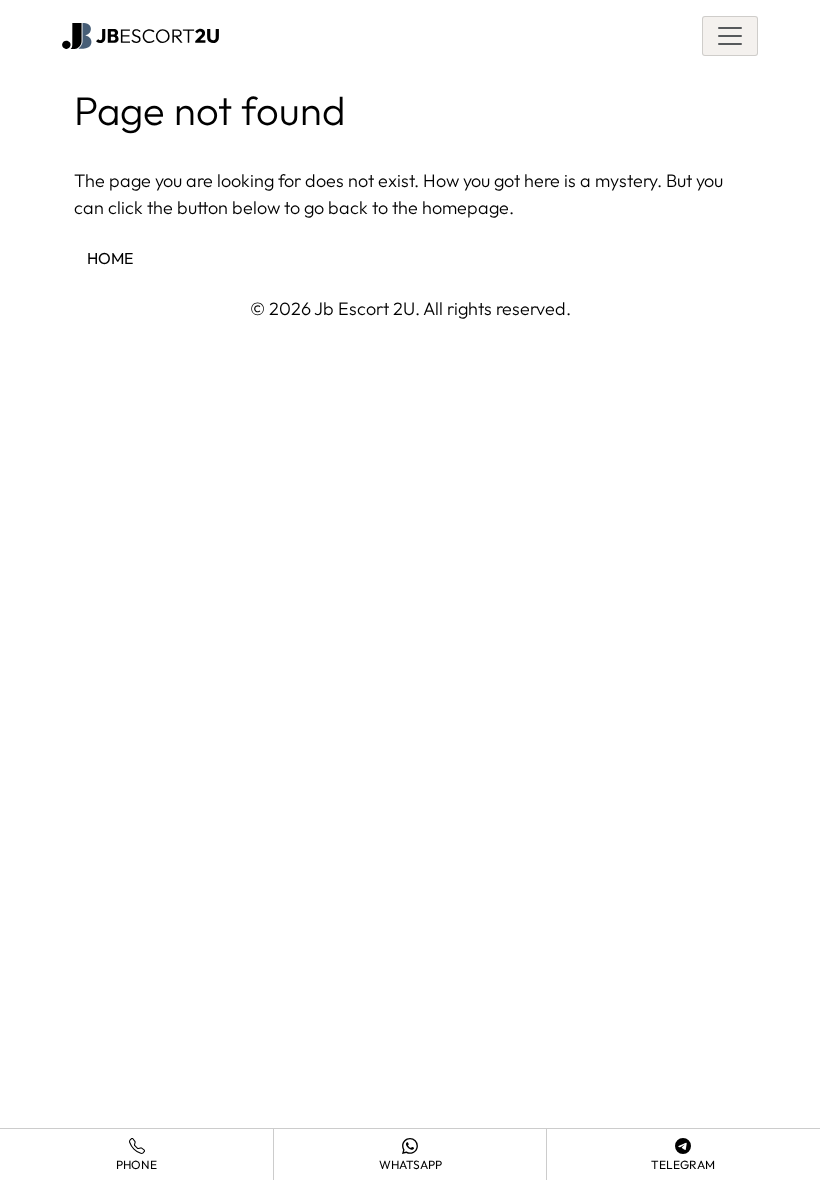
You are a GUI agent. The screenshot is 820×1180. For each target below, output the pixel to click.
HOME (110, 258)
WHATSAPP (410, 1164)
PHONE (136, 1164)
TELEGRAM (683, 1164)
